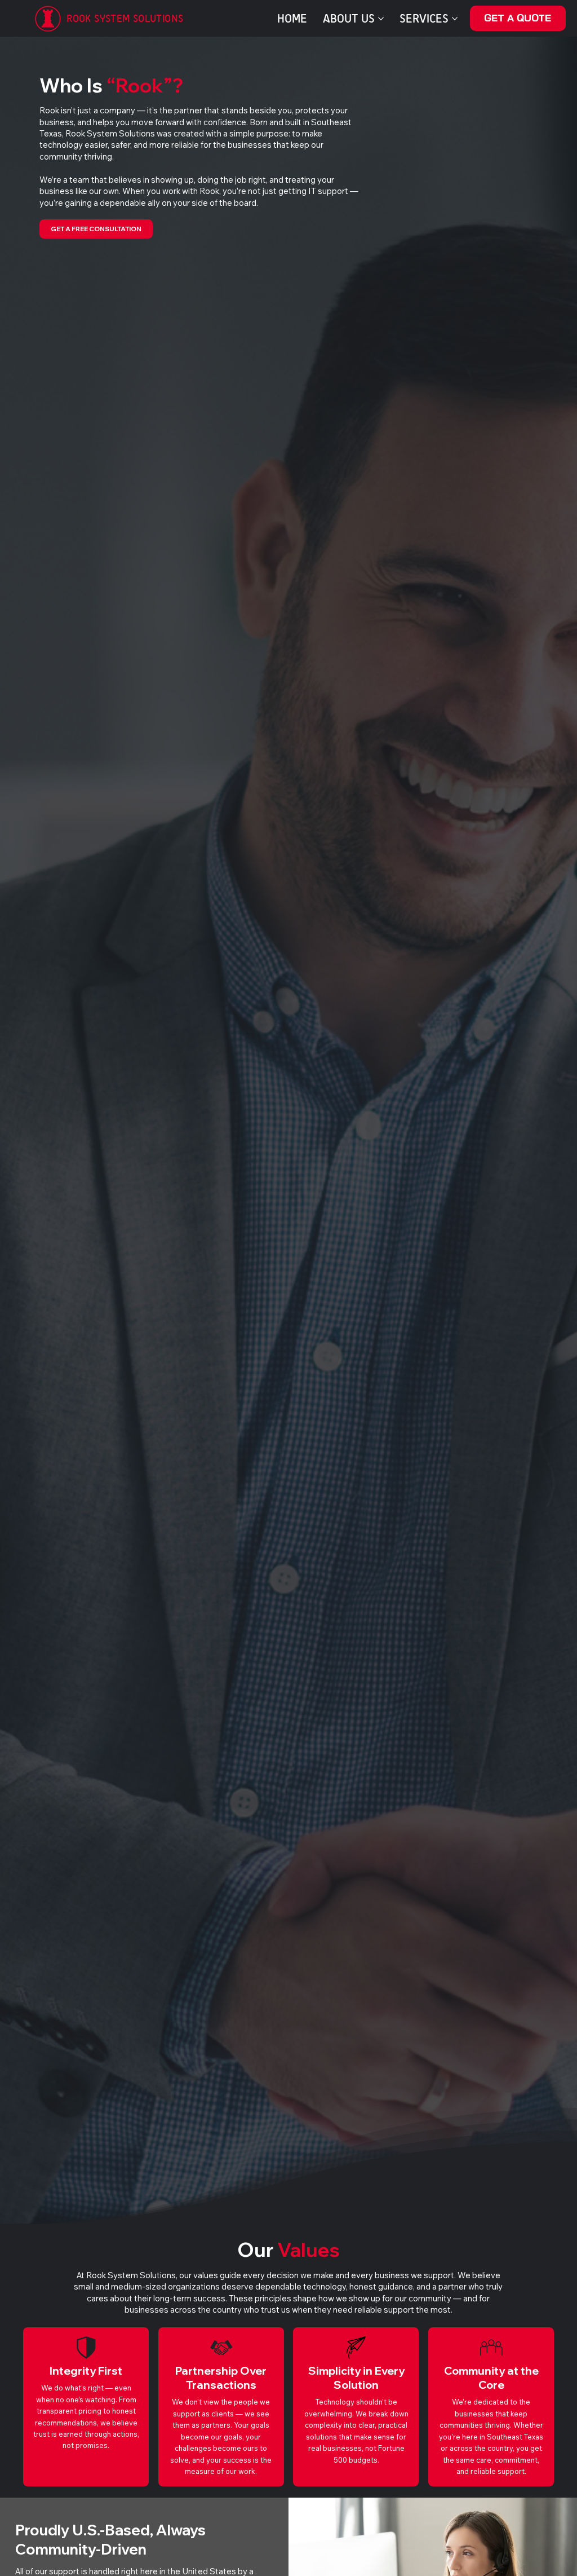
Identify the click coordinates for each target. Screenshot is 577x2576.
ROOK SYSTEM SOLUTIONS (125, 18)
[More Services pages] (455, 19)
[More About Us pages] (381, 19)
